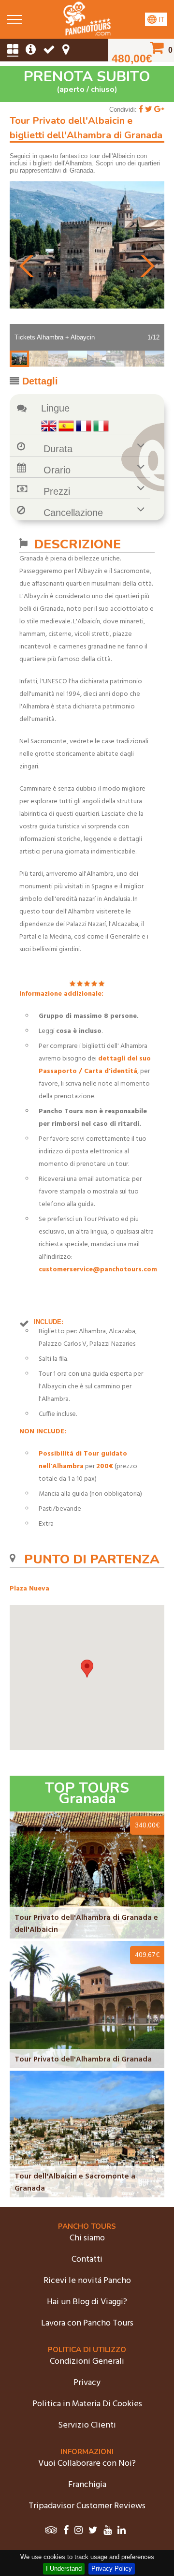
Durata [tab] (58, 449)
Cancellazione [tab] (73, 513)
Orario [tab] (57, 470)
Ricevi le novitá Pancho (87, 2281)
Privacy (87, 2383)
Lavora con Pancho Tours (87, 2323)
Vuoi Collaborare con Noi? (87, 2464)
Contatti (87, 2260)
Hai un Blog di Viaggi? (87, 2302)
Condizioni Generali (87, 2362)
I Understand (64, 2569)
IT (160, 20)
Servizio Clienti (87, 2425)
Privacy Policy (112, 2569)
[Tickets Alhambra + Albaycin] (87, 34)
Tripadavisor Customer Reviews (87, 2506)
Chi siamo (87, 2238)
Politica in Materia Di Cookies (87, 2404)
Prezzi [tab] (57, 491)
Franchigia (87, 2485)
